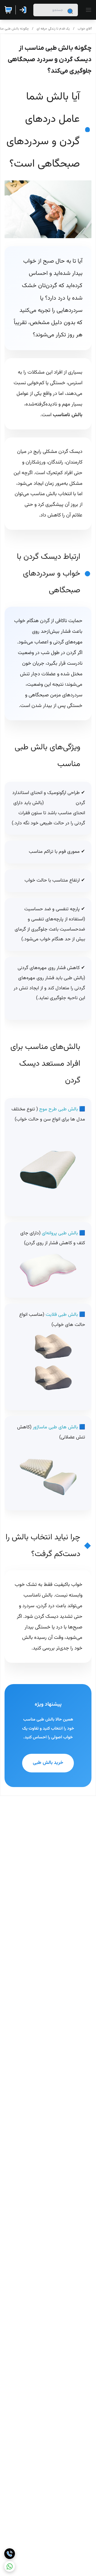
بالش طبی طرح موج (59, 1109)
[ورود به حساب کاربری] (24, 10)
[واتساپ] (10, 2566)
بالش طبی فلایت (62, 1315)
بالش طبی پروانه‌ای (60, 1233)
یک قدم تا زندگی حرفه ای (53, 29)
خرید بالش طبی (48, 1763)
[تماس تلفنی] (10, 2554)
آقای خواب (85, 29)
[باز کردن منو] (87, 10)
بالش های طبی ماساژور (55, 1427)
